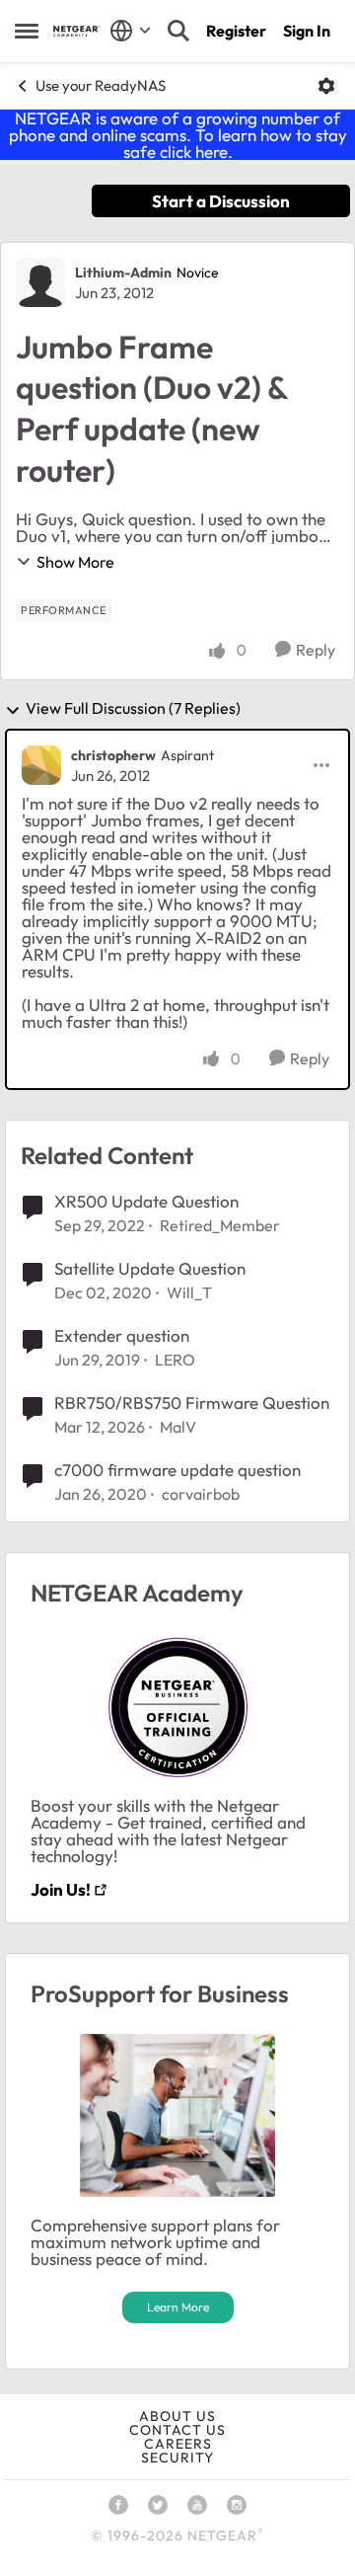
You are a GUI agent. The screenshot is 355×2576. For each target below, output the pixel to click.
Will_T (189, 1292)
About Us (177, 2416)
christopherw (113, 755)
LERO (175, 1360)
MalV (178, 1427)
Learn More (178, 2307)
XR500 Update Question (146, 1201)
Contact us (177, 2430)
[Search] (178, 31)
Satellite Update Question (150, 1268)
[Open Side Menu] (27, 31)
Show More (75, 562)
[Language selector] (131, 31)
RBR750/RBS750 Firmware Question (192, 1403)
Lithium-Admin (123, 273)
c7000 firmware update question (177, 1470)
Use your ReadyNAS (101, 85)
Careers (178, 2444)
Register (236, 31)
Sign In (307, 31)
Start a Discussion (221, 201)
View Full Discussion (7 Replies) (133, 709)
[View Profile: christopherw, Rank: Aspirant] (41, 765)
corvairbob (201, 1494)
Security (177, 2458)
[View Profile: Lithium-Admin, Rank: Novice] (40, 282)
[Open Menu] (326, 86)
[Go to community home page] (76, 31)
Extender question (122, 1335)
